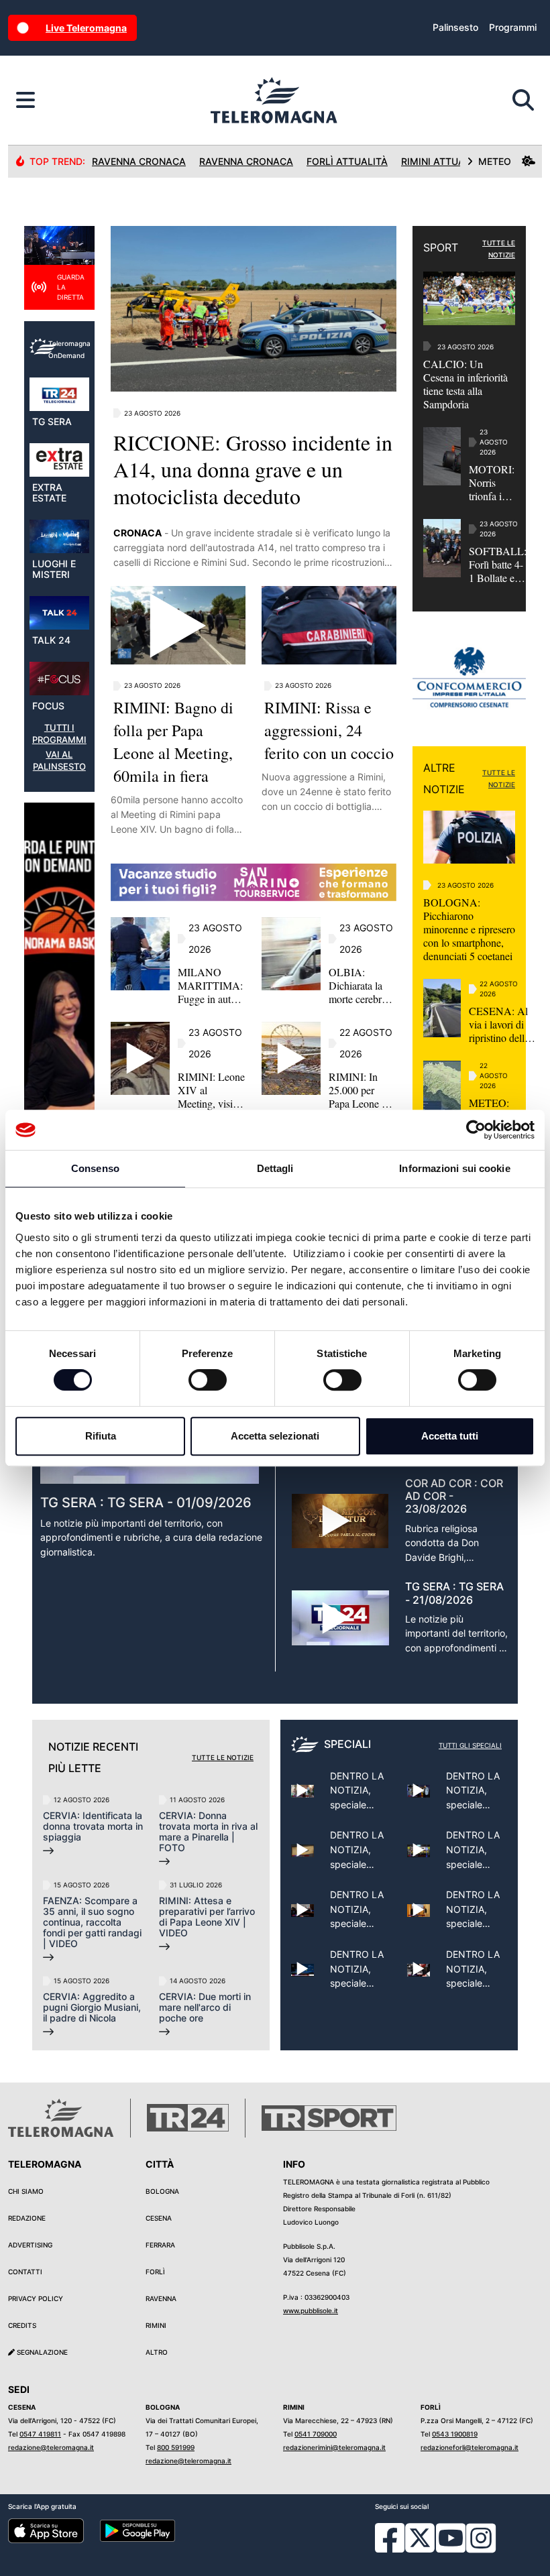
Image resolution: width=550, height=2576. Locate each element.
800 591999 (176, 2447)
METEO (495, 161)
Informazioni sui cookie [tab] (454, 1168)
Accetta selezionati (275, 1436)
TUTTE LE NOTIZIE (499, 249)
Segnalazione (41, 2352)
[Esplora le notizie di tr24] (25, 101)
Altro (157, 2352)
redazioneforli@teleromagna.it (470, 2447)
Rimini (156, 2325)
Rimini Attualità (443, 161)
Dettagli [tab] (275, 1168)
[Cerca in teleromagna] (523, 101)
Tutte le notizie (223, 1757)
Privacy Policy (36, 2298)
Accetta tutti (450, 1436)
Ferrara (160, 2245)
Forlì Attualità (347, 161)
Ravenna (161, 2298)
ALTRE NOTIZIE (444, 778)
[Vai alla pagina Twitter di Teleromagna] (420, 2536)
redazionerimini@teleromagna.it (334, 2447)
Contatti (25, 2272)
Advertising (30, 2245)
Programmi (513, 27)
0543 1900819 (455, 2434)
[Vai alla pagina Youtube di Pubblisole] (451, 2548)
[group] (59, 1024)
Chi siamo (26, 2191)
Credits (22, 2325)
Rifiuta (101, 1436)
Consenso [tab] (95, 1168)
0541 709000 (316, 2434)
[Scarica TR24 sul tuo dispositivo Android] (138, 2530)
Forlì (155, 2272)
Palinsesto (455, 27)
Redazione (27, 2218)
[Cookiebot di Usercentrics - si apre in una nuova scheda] (476, 1130)
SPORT (441, 247)
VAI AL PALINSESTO (59, 761)
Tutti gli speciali (470, 1745)
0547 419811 (40, 2434)
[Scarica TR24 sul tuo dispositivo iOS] (46, 2530)
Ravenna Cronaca (139, 161)
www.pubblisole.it (311, 2310)
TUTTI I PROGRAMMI (59, 734)
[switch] (208, 1380)
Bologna (162, 2191)
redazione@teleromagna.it (51, 2447)
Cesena (159, 2218)
